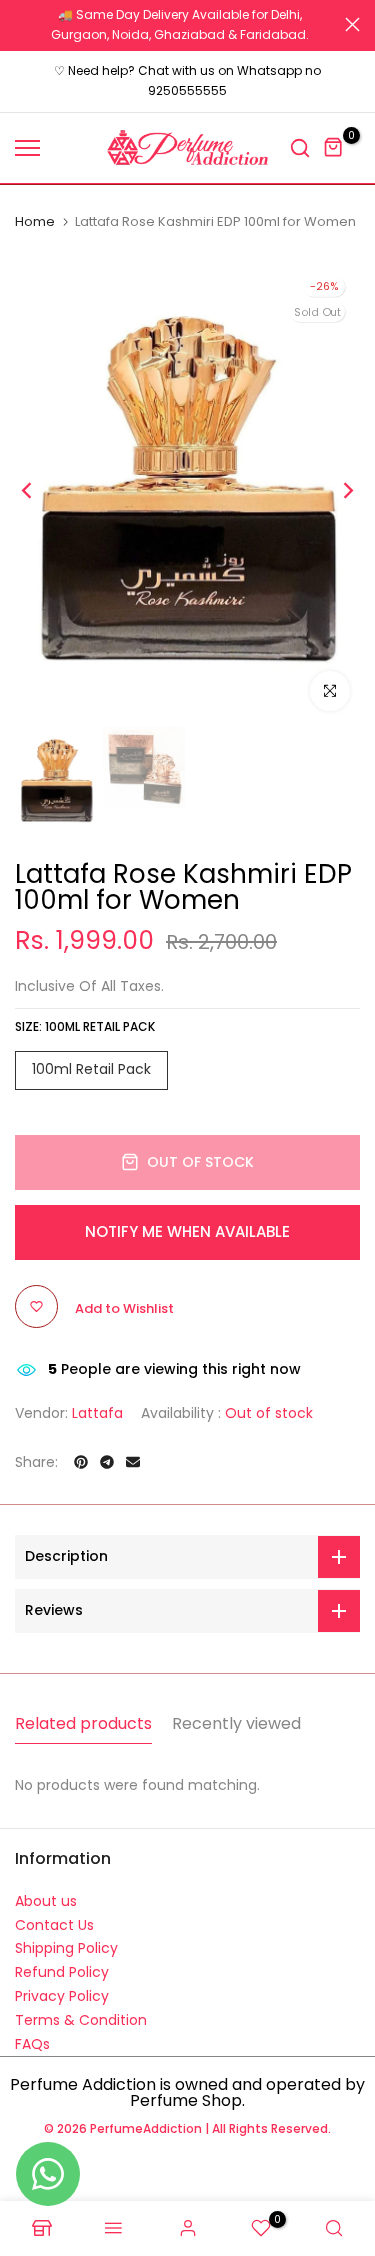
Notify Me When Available (187, 1231)
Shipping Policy (66, 1948)
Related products (83, 1723)
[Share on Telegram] (107, 1462)
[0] (334, 148)
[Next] (335, 491)
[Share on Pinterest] (81, 1462)
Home (35, 222)
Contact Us (54, 1925)
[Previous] (40, 491)
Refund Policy (62, 1972)
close (352, 24)
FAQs (32, 2044)
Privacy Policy (62, 1996)
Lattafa (97, 1413)
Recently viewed (236, 1723)
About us (46, 1901)
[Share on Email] (133, 1462)
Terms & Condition (81, 2020)
